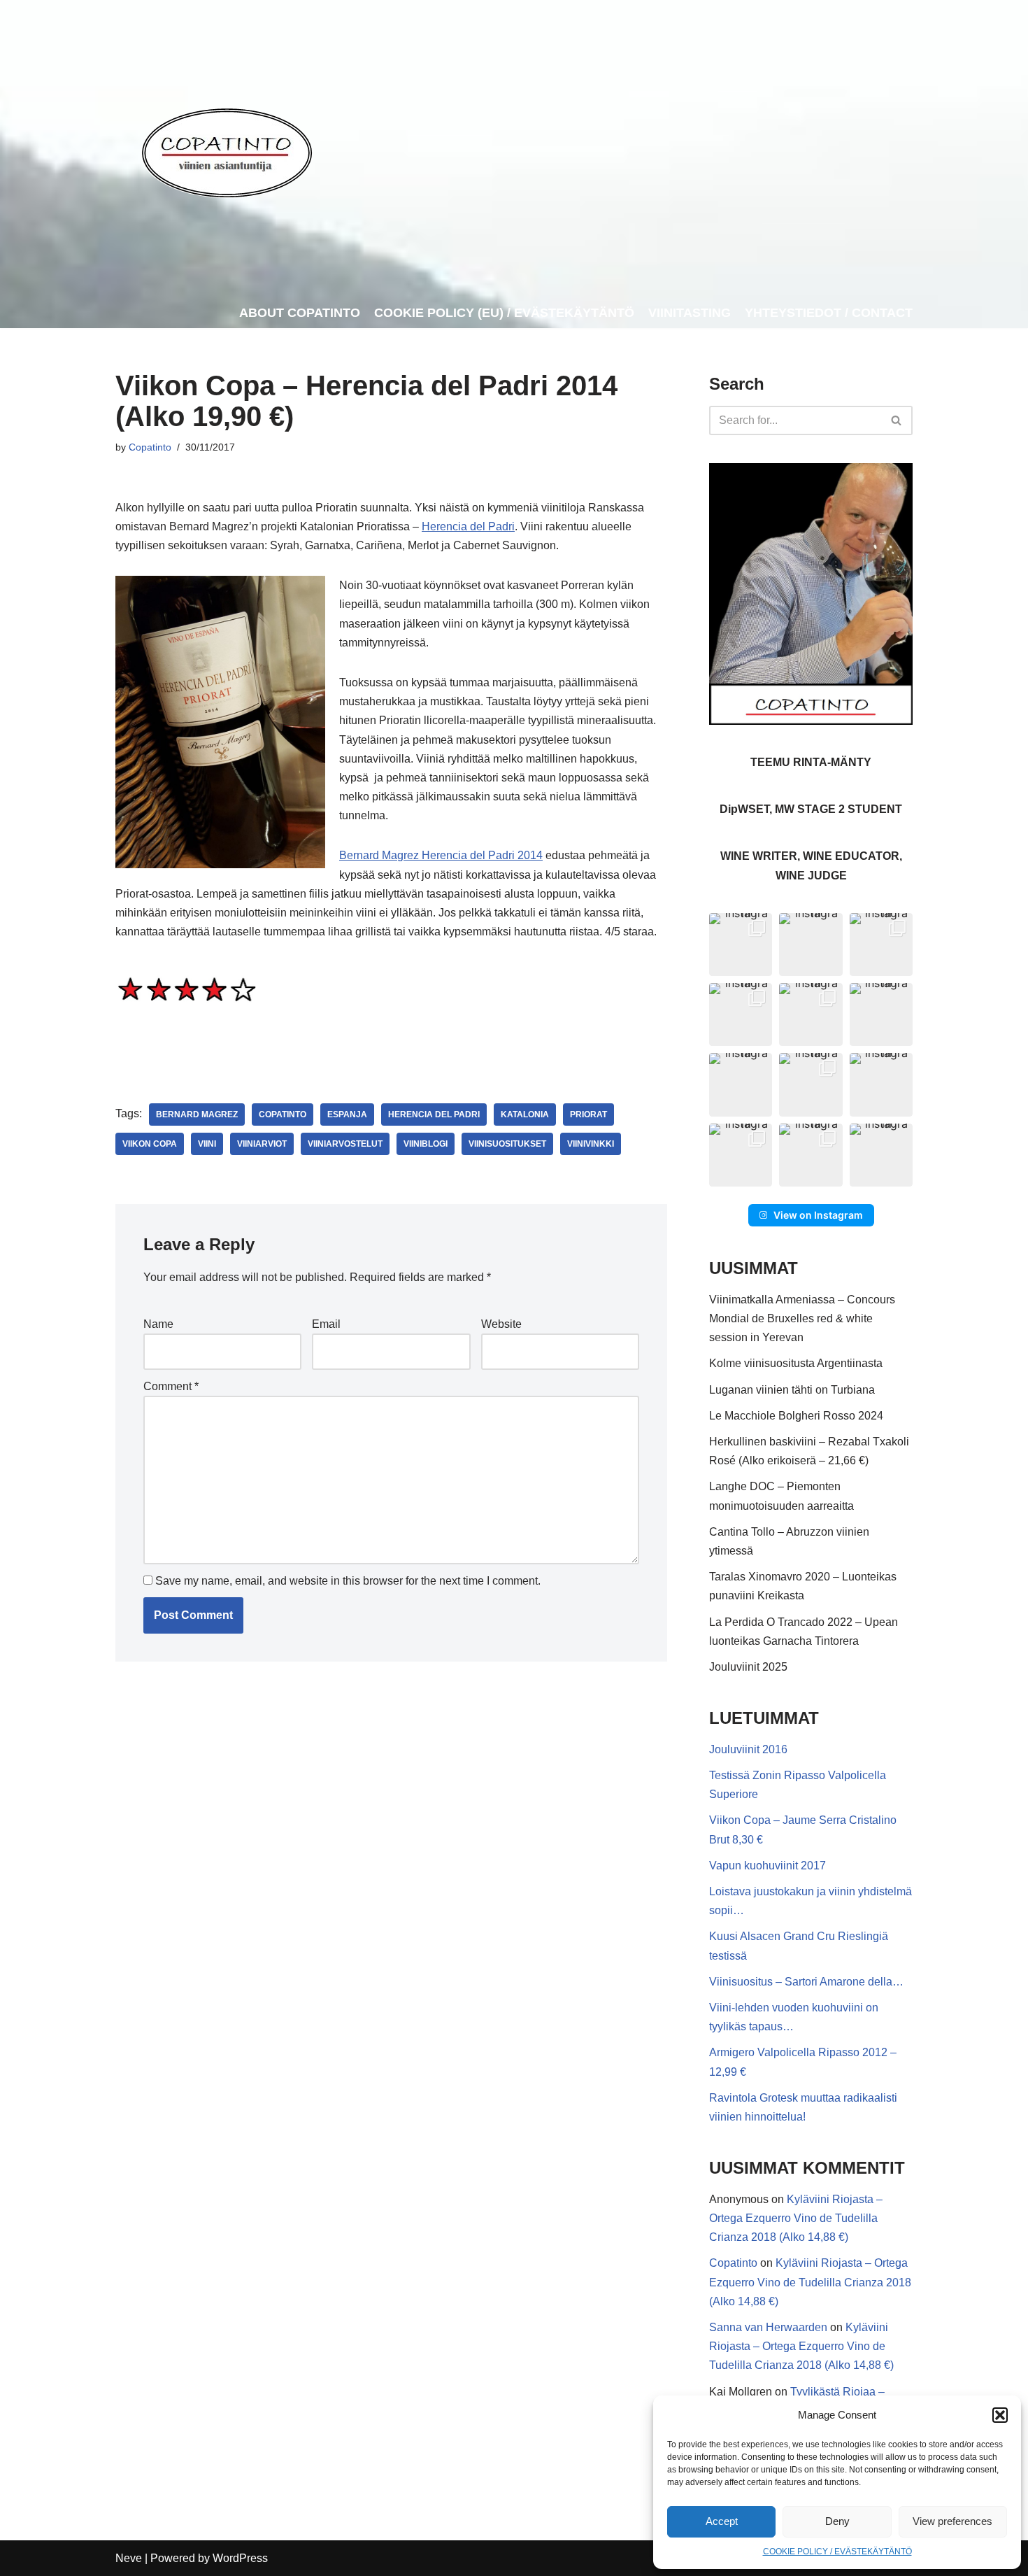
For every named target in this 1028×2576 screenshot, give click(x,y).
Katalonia (525, 1114)
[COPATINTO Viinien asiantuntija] (226, 149)
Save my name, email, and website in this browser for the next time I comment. (348, 1581)
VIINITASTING (690, 313)
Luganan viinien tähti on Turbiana (792, 1390)
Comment (171, 1386)
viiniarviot (262, 1144)
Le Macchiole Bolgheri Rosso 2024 (796, 1416)
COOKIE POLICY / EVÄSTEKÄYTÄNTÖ (837, 2552)
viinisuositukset (507, 1144)
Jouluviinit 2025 (748, 1667)
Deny (837, 2521)
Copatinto (150, 447)
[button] (1000, 2415)
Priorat (588, 1114)
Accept (722, 2521)
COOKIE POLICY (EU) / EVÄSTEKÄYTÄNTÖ (504, 313)
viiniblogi (426, 1144)
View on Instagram (818, 1215)
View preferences (952, 2521)
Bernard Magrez (197, 1114)
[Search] (897, 420)
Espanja (347, 1114)
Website (501, 1324)
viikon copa (150, 1144)
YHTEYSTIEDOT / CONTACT (829, 313)
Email (326, 1324)
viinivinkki (591, 1144)
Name (158, 1324)
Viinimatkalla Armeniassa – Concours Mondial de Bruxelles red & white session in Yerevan (802, 1318)
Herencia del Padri (468, 526)
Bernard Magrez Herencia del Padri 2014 (441, 855)
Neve (129, 2558)
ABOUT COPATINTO (300, 313)
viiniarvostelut (345, 1144)
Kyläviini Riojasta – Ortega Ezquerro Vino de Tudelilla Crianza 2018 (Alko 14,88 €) (796, 2218)
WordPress (240, 2558)
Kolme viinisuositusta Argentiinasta (796, 1363)
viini (207, 1144)
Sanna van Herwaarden (768, 2327)
